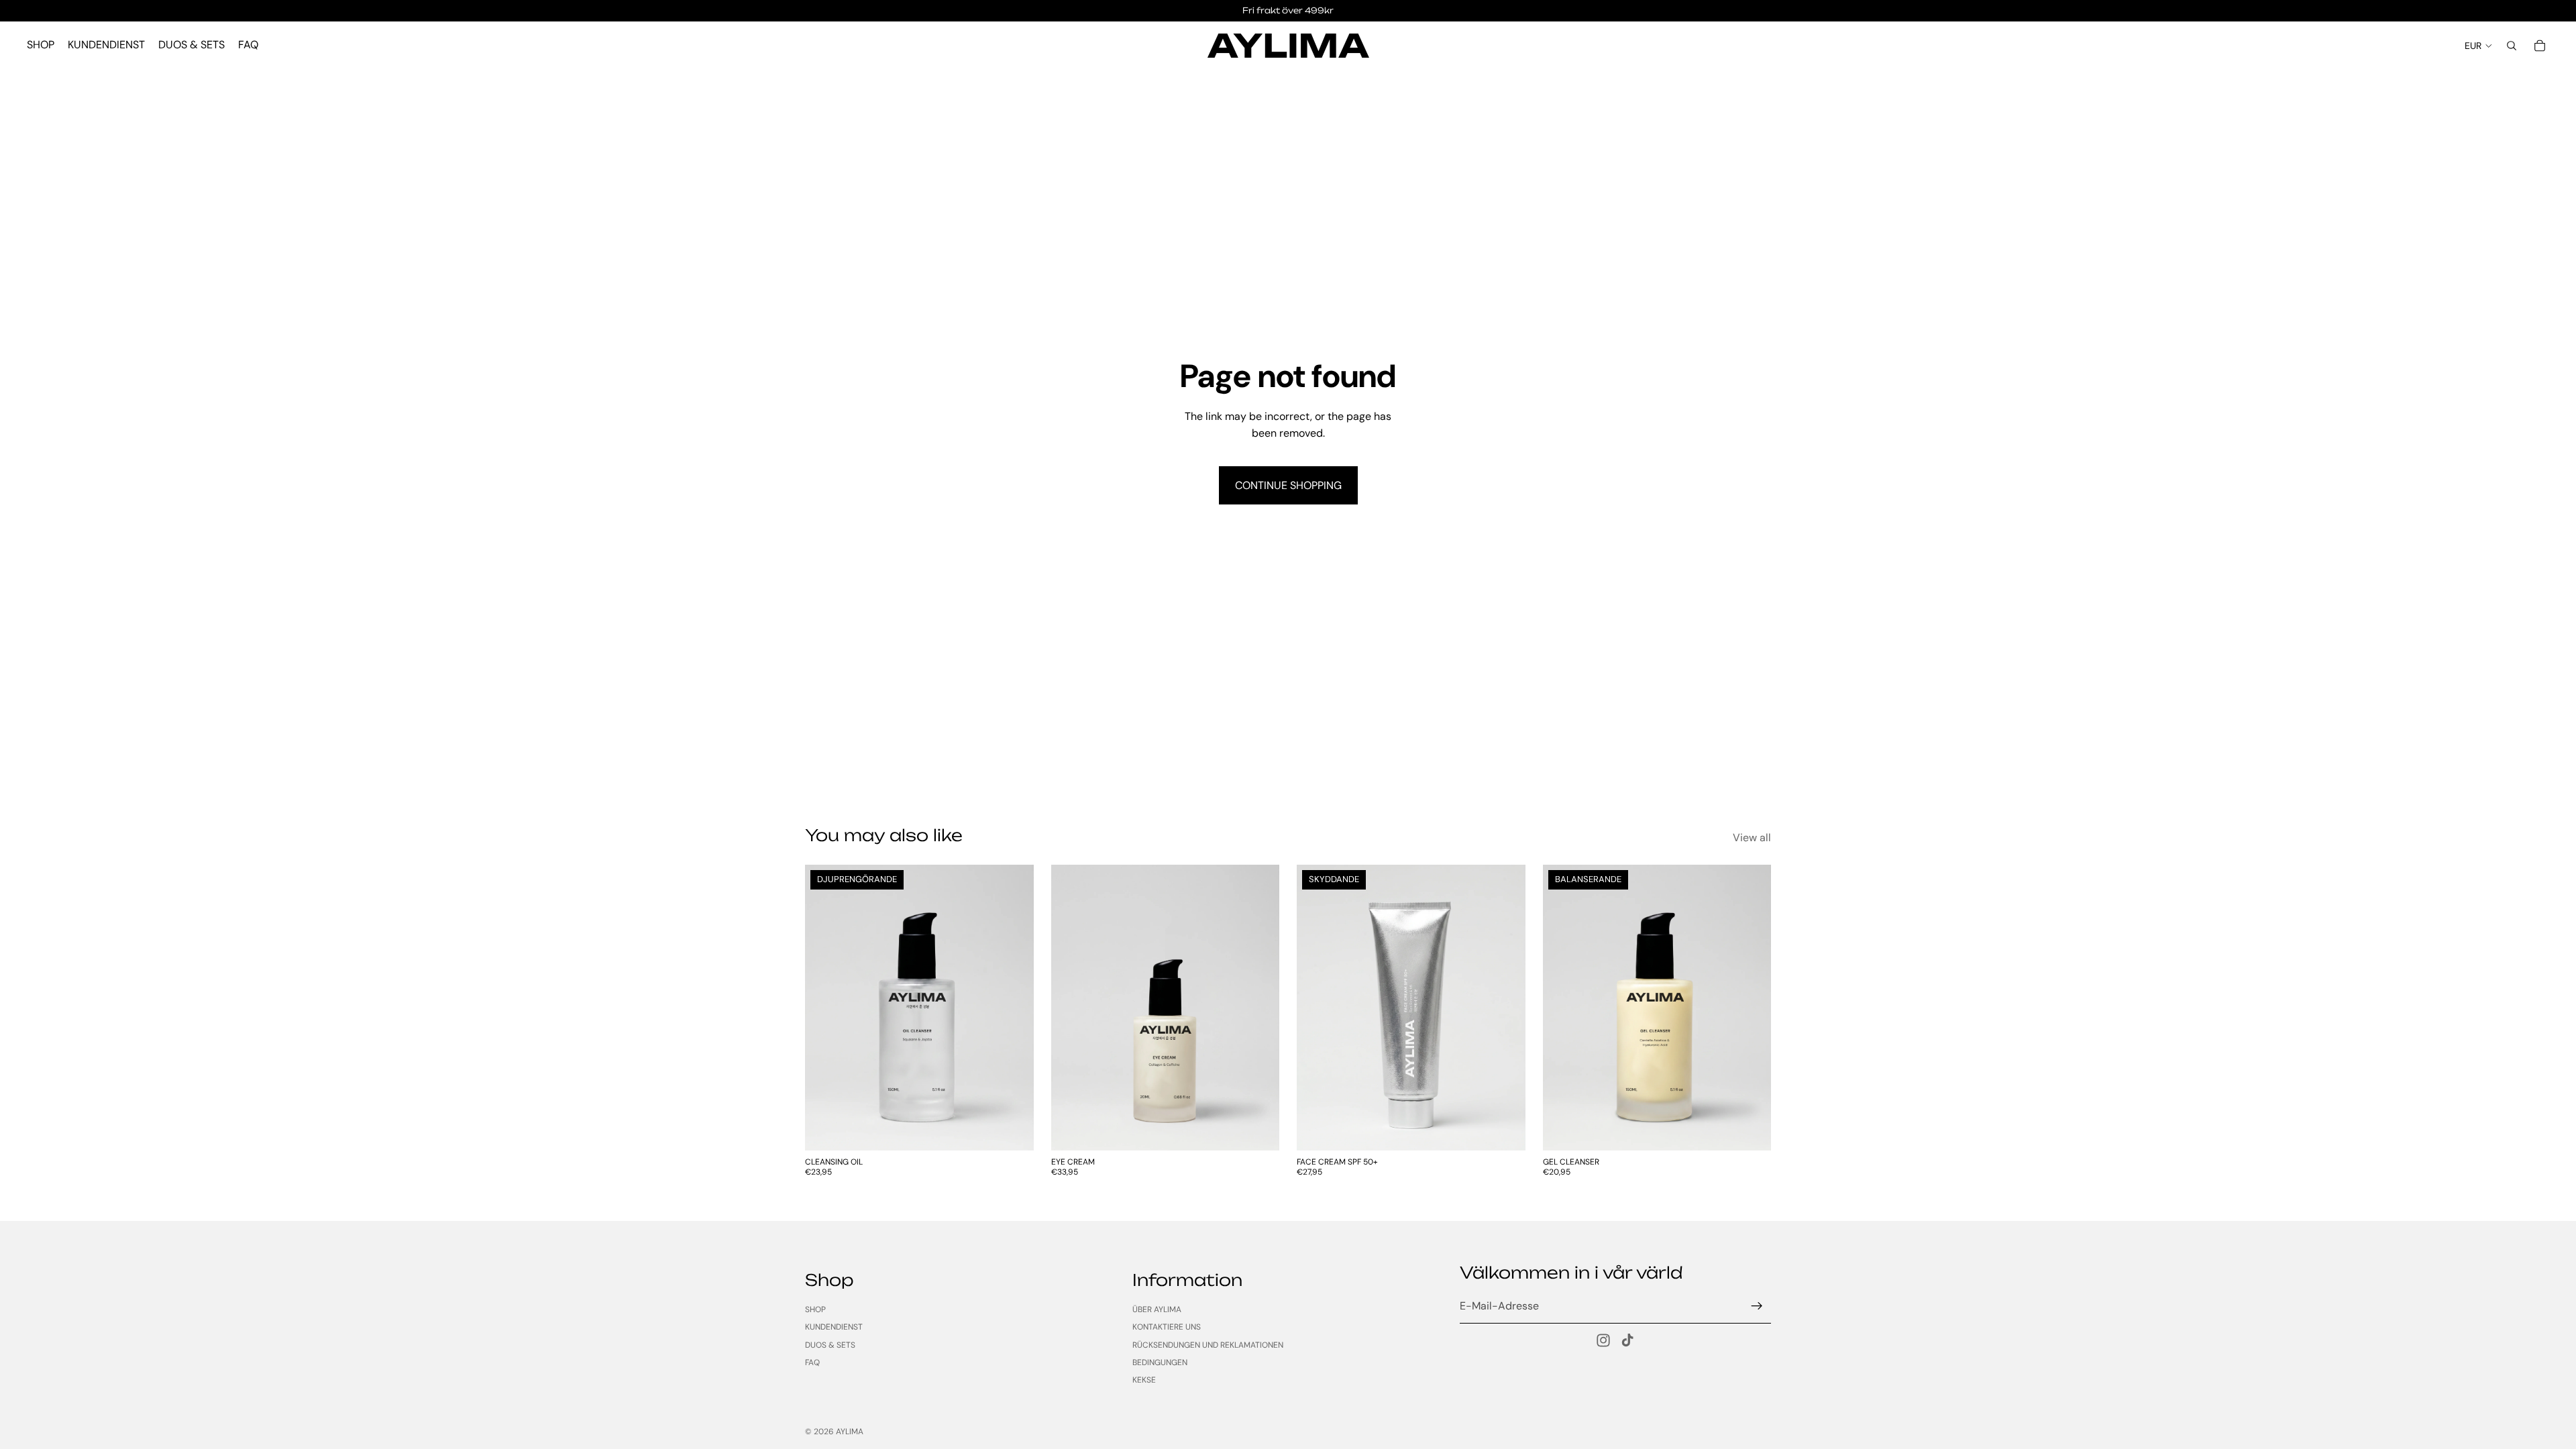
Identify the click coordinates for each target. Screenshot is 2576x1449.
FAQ (812, 1362)
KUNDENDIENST (834, 1327)
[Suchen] (2512, 46)
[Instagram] (1603, 1340)
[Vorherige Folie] (825, 1008)
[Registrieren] (1757, 1306)
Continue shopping (1288, 485)
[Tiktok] (1627, 1340)
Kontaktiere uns (1167, 1327)
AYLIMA (850, 1432)
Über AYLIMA (1157, 1309)
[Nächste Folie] (1014, 1008)
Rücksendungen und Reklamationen (1208, 1345)
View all (1752, 838)
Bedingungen (1160, 1362)
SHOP (815, 1309)
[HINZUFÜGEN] (1013, 1130)
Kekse (1144, 1380)
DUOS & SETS (830, 1345)
